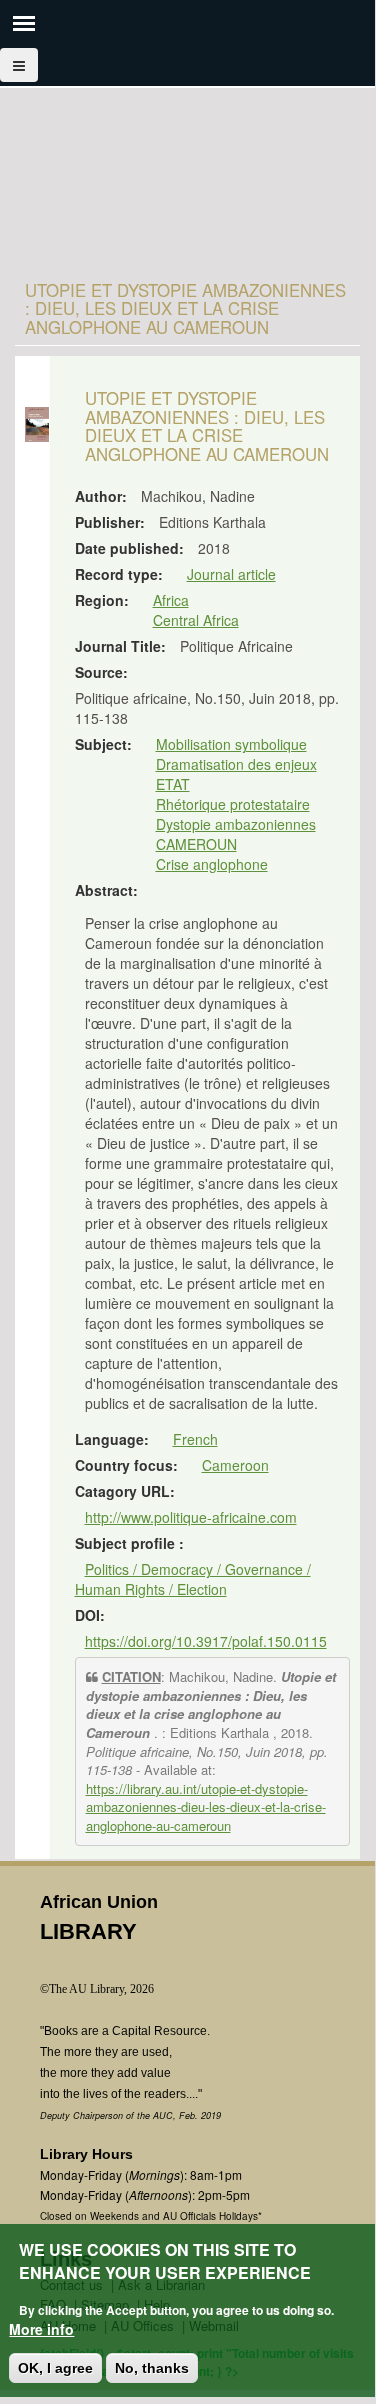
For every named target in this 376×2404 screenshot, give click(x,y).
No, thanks (152, 2368)
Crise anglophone (212, 864)
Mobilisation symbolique (231, 744)
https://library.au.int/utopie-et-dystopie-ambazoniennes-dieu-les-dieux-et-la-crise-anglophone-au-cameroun (206, 1807)
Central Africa (196, 620)
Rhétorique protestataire (233, 804)
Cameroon (235, 1465)
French (195, 1439)
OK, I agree (55, 2368)
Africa (171, 600)
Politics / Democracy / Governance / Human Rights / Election (193, 1579)
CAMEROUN (196, 844)
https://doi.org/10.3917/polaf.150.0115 (206, 1641)
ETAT (173, 784)
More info (41, 2329)
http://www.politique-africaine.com (191, 1517)
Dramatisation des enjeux (236, 764)
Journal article (231, 574)
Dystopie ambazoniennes (236, 824)
